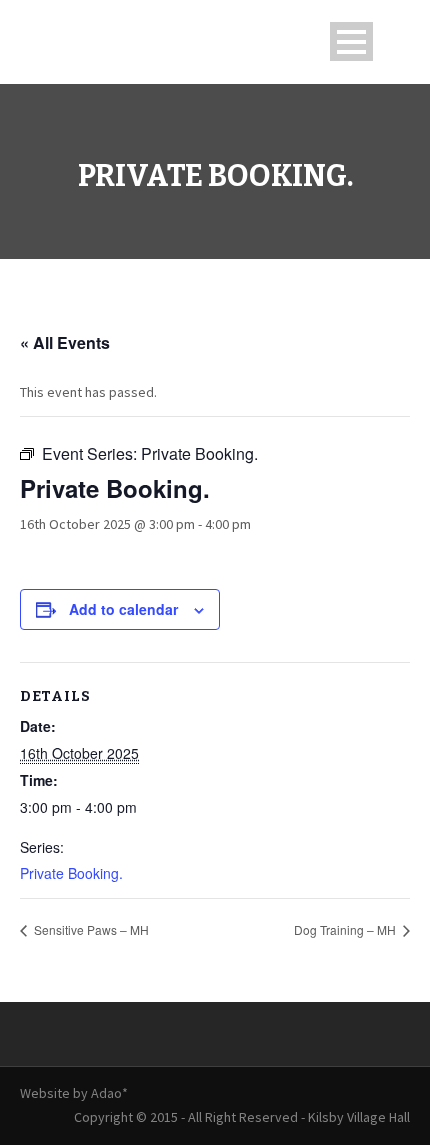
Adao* (109, 1093)
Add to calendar (123, 609)
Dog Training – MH (346, 929)
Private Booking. (71, 873)
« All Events (65, 342)
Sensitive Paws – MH (90, 929)
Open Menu (351, 41)
